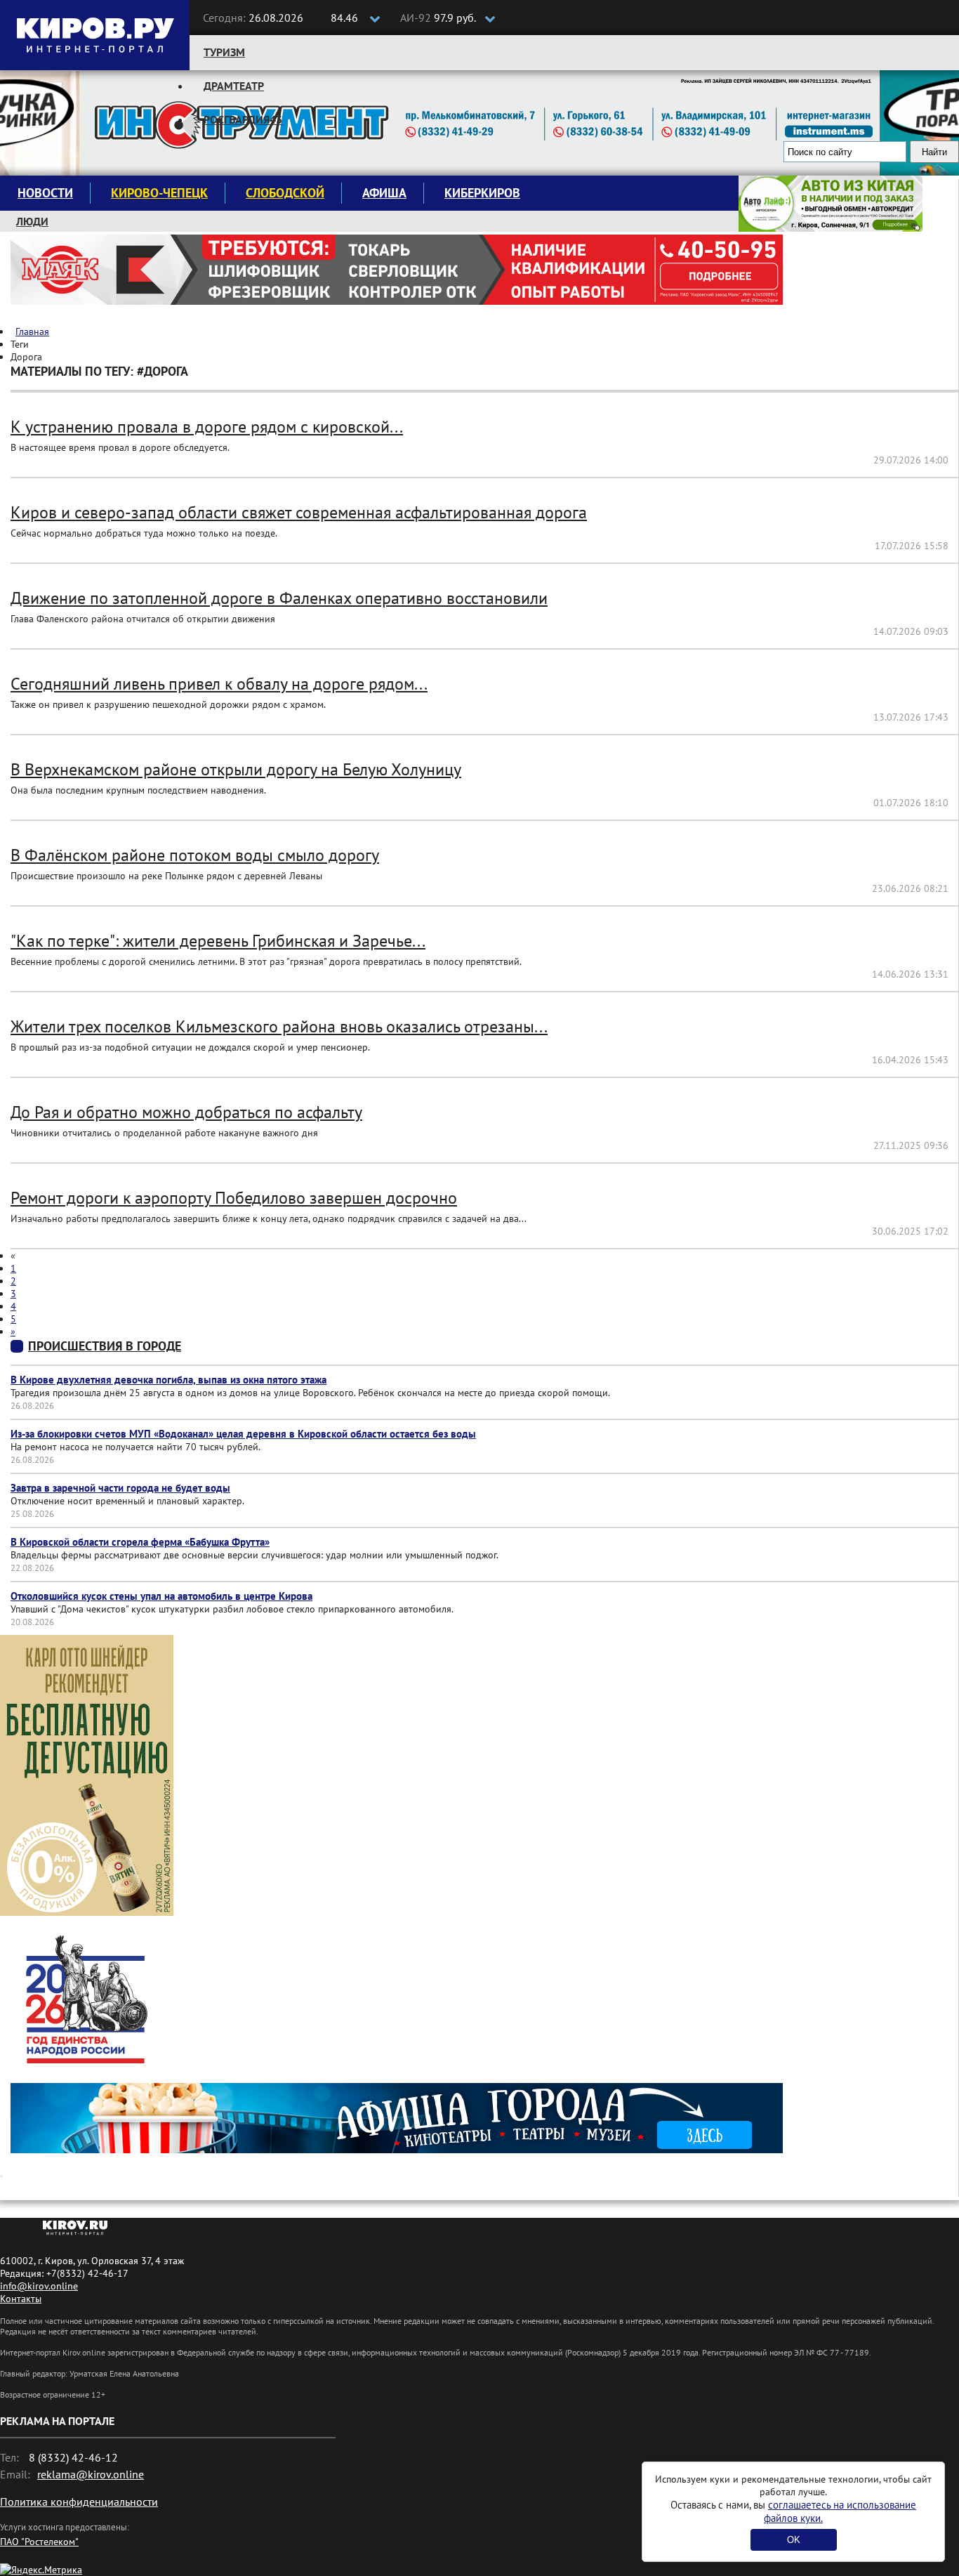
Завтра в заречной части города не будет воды (120, 1488)
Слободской (285, 193)
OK (794, 2540)
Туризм (224, 52)
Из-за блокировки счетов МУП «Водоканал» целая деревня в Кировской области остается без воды (243, 1434)
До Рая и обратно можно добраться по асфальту (186, 1112)
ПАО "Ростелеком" (39, 2542)
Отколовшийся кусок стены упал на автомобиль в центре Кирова (161, 1596)
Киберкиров (482, 193)
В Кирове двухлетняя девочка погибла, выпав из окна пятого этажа (168, 1380)
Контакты (21, 2299)
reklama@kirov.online (91, 2474)
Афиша (384, 193)
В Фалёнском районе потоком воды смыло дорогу (195, 855)
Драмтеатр (234, 86)
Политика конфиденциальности (79, 2502)
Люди (32, 221)
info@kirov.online (39, 2286)
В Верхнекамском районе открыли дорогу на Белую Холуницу (236, 769)
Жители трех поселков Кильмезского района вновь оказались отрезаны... (279, 1026)
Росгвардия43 (243, 119)
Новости (45, 193)
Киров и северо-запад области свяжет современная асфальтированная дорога (299, 512)
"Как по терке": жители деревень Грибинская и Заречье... (218, 941)
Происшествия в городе (105, 1346)
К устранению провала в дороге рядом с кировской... (207, 427)
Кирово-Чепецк (159, 193)
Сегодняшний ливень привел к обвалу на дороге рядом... (219, 684)
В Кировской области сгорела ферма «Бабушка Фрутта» (140, 1542)
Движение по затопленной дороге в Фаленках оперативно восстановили (279, 598)
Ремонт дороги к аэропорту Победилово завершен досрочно (234, 1198)
